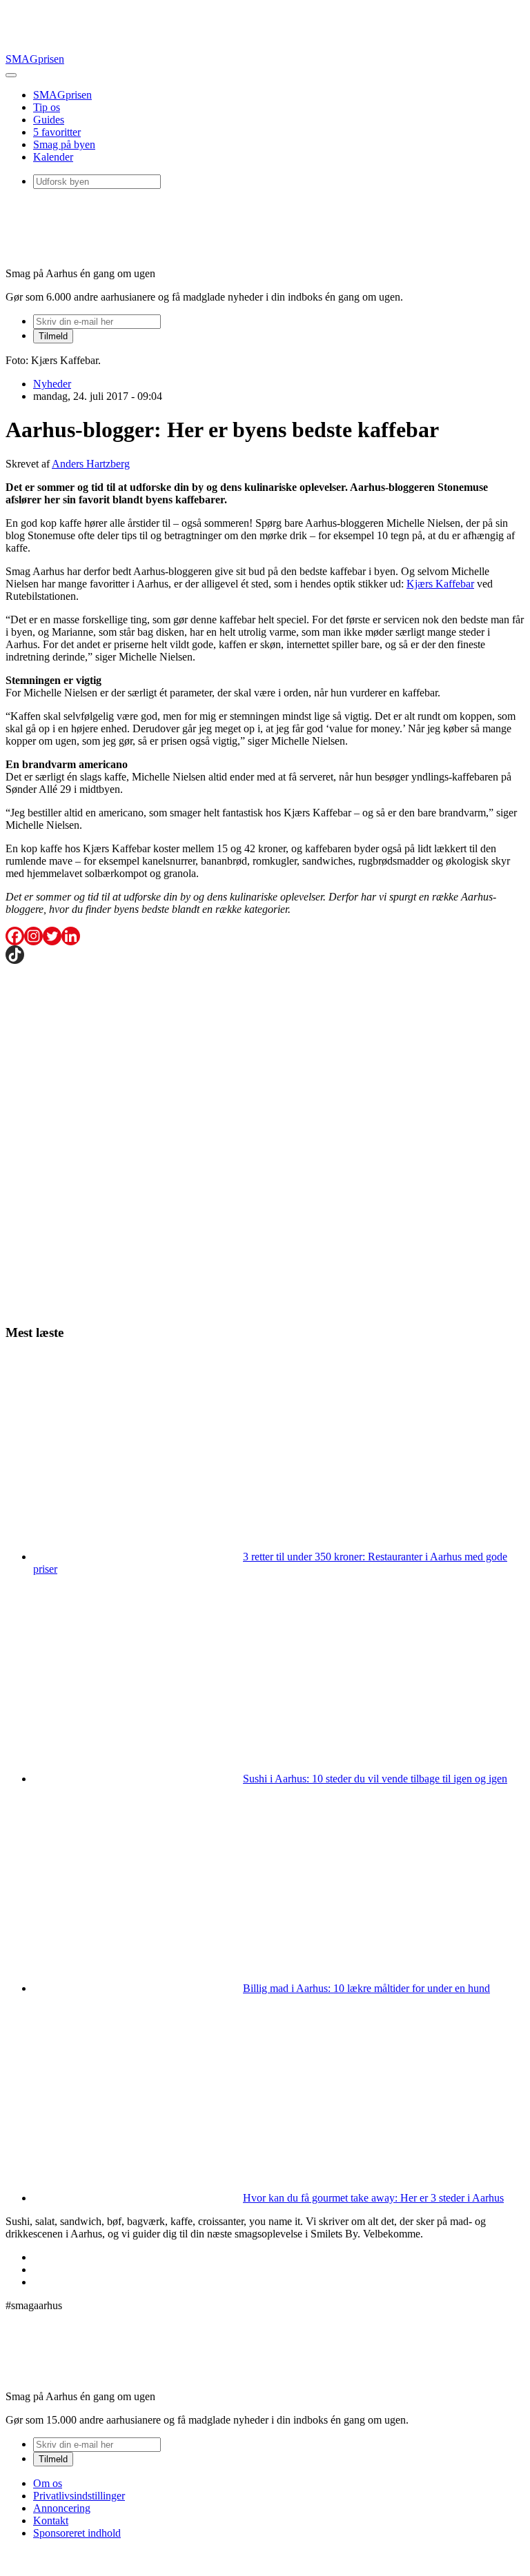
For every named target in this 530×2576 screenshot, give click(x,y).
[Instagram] (33, 936)
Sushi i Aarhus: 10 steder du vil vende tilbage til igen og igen (375, 1779)
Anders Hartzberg (91, 464)
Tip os (47, 107)
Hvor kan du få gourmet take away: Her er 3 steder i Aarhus (373, 2198)
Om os (48, 2483)
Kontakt (51, 2520)
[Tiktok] (15, 955)
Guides (49, 120)
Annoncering (62, 2508)
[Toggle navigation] (11, 75)
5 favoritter (57, 132)
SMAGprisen (35, 59)
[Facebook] (15, 936)
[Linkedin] (71, 936)
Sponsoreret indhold (77, 2533)
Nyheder (52, 384)
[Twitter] (52, 936)
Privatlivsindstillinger (79, 2496)
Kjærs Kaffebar (440, 584)
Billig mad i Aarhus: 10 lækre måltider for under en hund (366, 1988)
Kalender (53, 157)
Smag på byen (64, 144)
